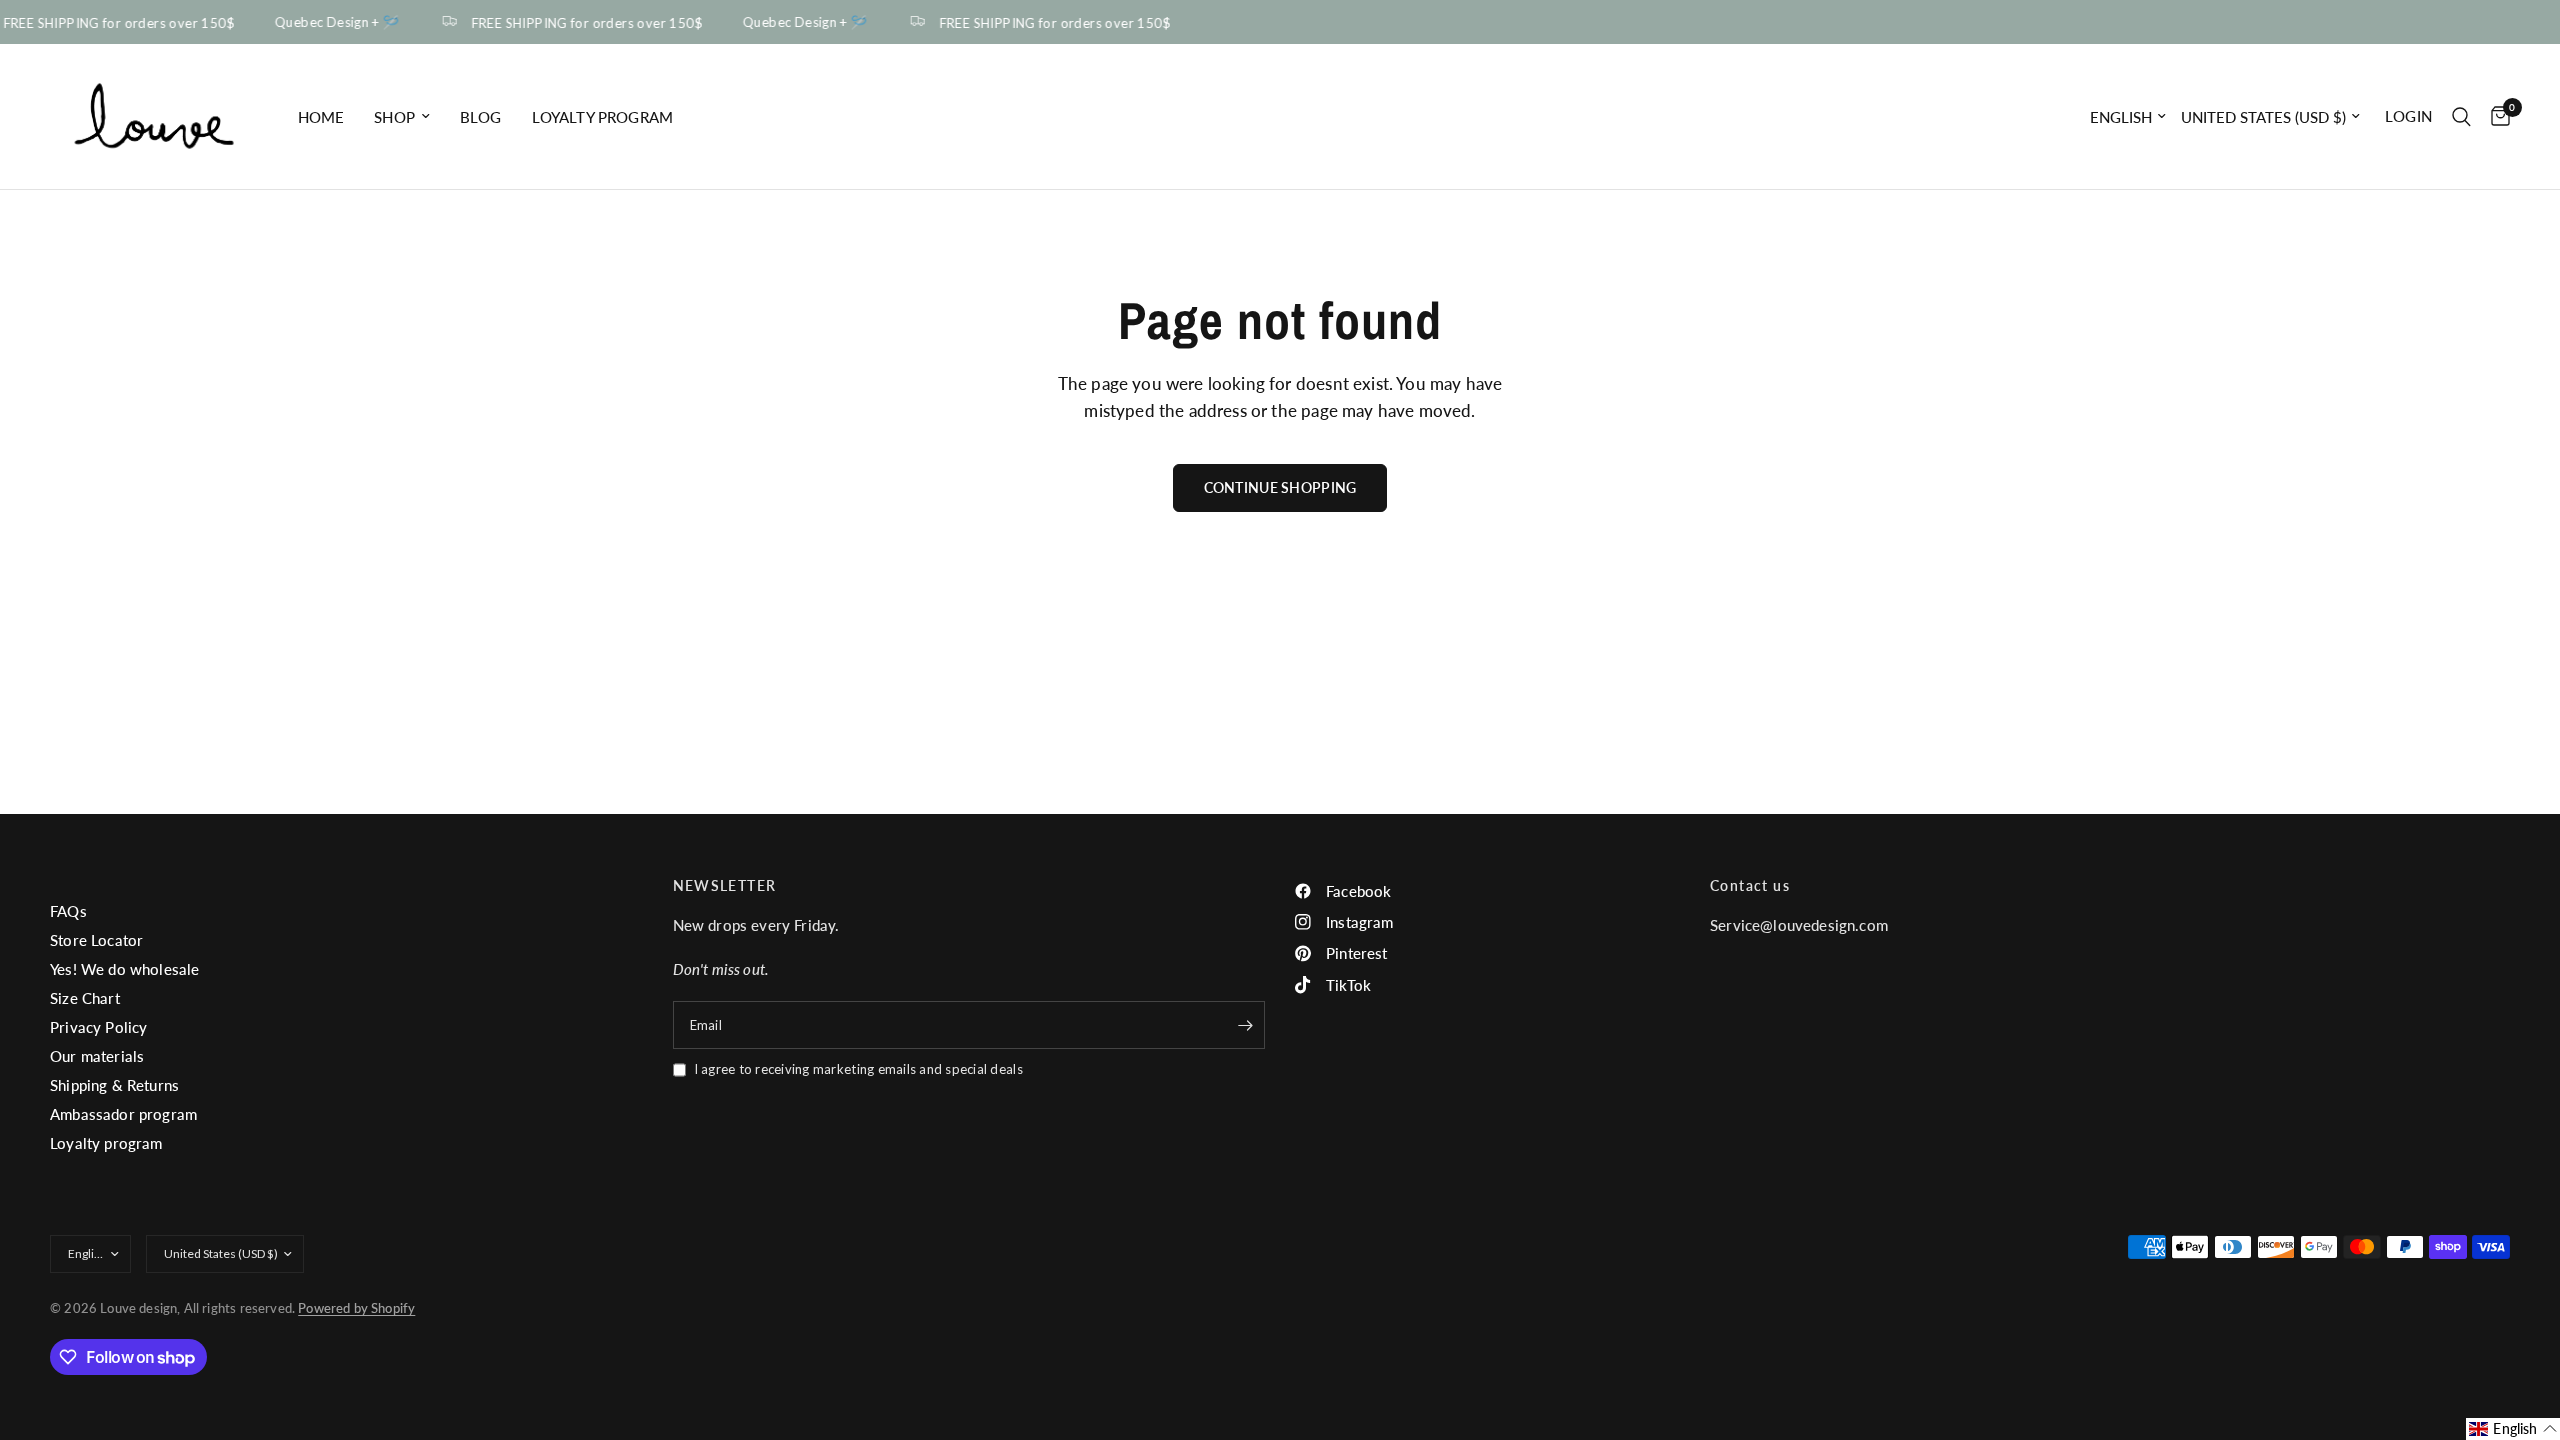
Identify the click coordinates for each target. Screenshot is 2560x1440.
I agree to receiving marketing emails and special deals (858, 1069)
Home (321, 117)
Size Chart (85, 998)
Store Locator (96, 940)
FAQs (68, 911)
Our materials (97, 1056)
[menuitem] (321, 117)
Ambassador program (123, 1114)
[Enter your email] (1245, 1025)
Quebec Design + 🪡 (330, 22)
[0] (2495, 116)
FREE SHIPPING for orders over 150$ (579, 22)
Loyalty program (603, 117)
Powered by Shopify (356, 1308)
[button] (2513, 1429)
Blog (481, 117)
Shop (394, 117)
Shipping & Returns (114, 1085)
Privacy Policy (98, 1027)
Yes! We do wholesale (124, 969)
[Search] (2461, 116)
